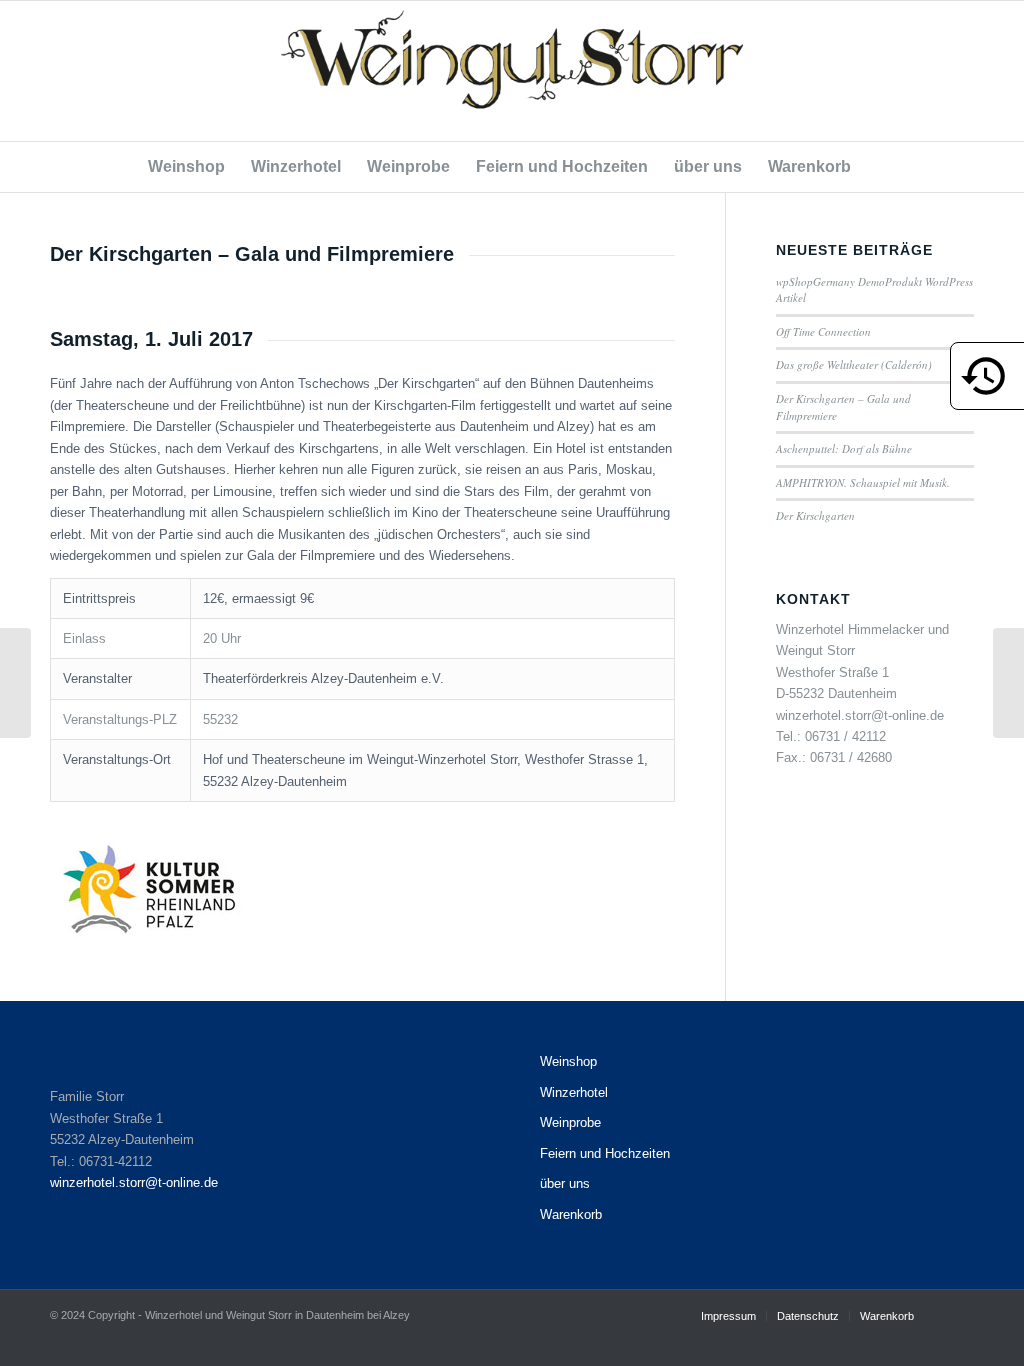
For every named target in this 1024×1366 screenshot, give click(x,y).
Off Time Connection (823, 331)
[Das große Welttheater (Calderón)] (1008, 683)
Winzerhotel (574, 1092)
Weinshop (568, 1061)
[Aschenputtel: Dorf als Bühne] (15, 683)
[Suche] (876, 167)
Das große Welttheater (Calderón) (854, 364)
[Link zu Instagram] (959, 71)
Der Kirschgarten (815, 515)
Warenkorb (571, 1214)
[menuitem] (186, 167)
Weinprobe (570, 1122)
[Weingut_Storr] (512, 71)
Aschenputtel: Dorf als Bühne (844, 448)
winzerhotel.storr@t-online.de (134, 1182)
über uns (565, 1183)
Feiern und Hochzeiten (605, 1153)
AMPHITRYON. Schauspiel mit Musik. (863, 482)
